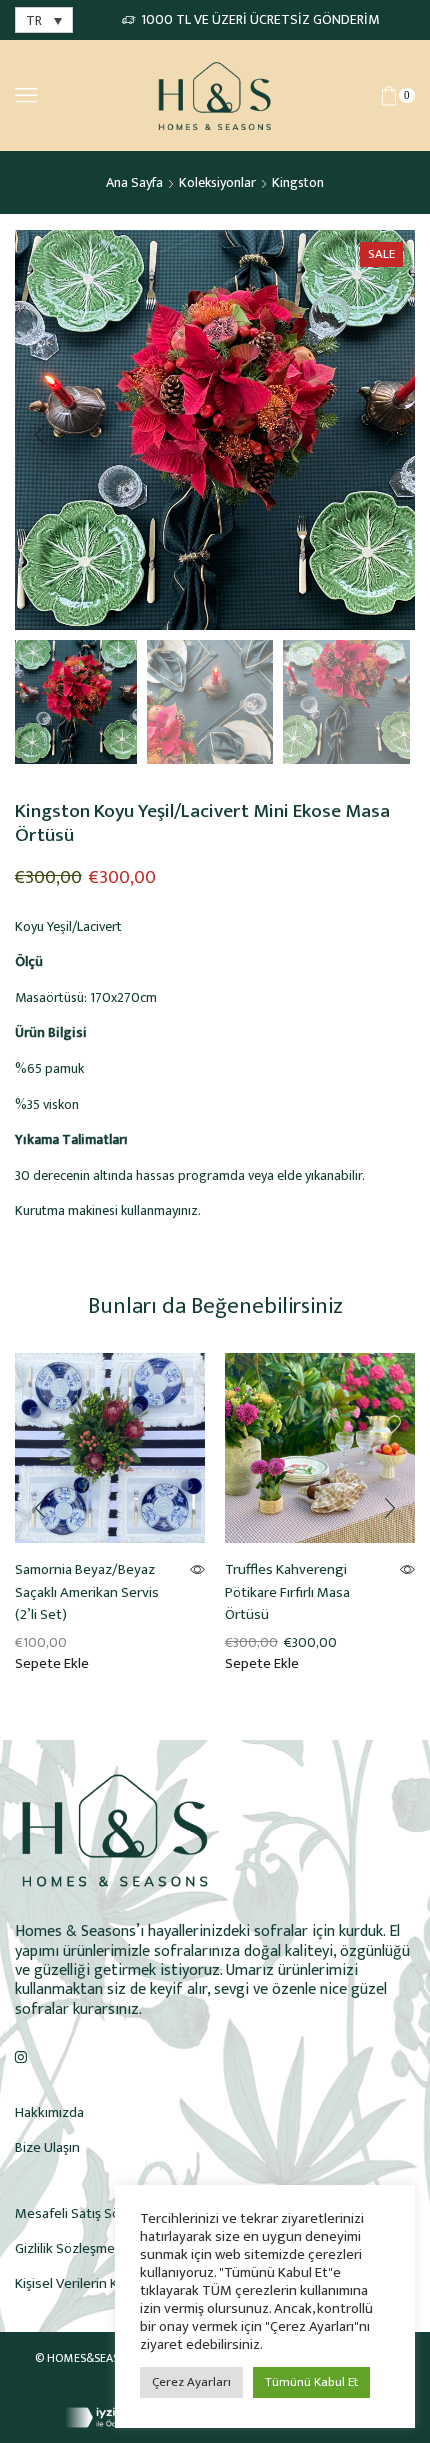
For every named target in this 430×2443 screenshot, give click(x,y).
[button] (40, 435)
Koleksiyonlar (217, 182)
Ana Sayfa (134, 182)
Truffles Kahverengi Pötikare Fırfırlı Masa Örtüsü (287, 1592)
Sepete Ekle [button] (52, 1664)
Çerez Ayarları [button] (191, 2382)
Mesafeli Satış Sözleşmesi (94, 2213)
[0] (412, 96)
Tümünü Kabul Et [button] (311, 2382)
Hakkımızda (49, 2112)
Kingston (298, 182)
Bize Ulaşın (47, 2147)
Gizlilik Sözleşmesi (70, 2248)
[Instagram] (21, 2057)
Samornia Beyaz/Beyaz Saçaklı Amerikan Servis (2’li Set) (87, 1592)
